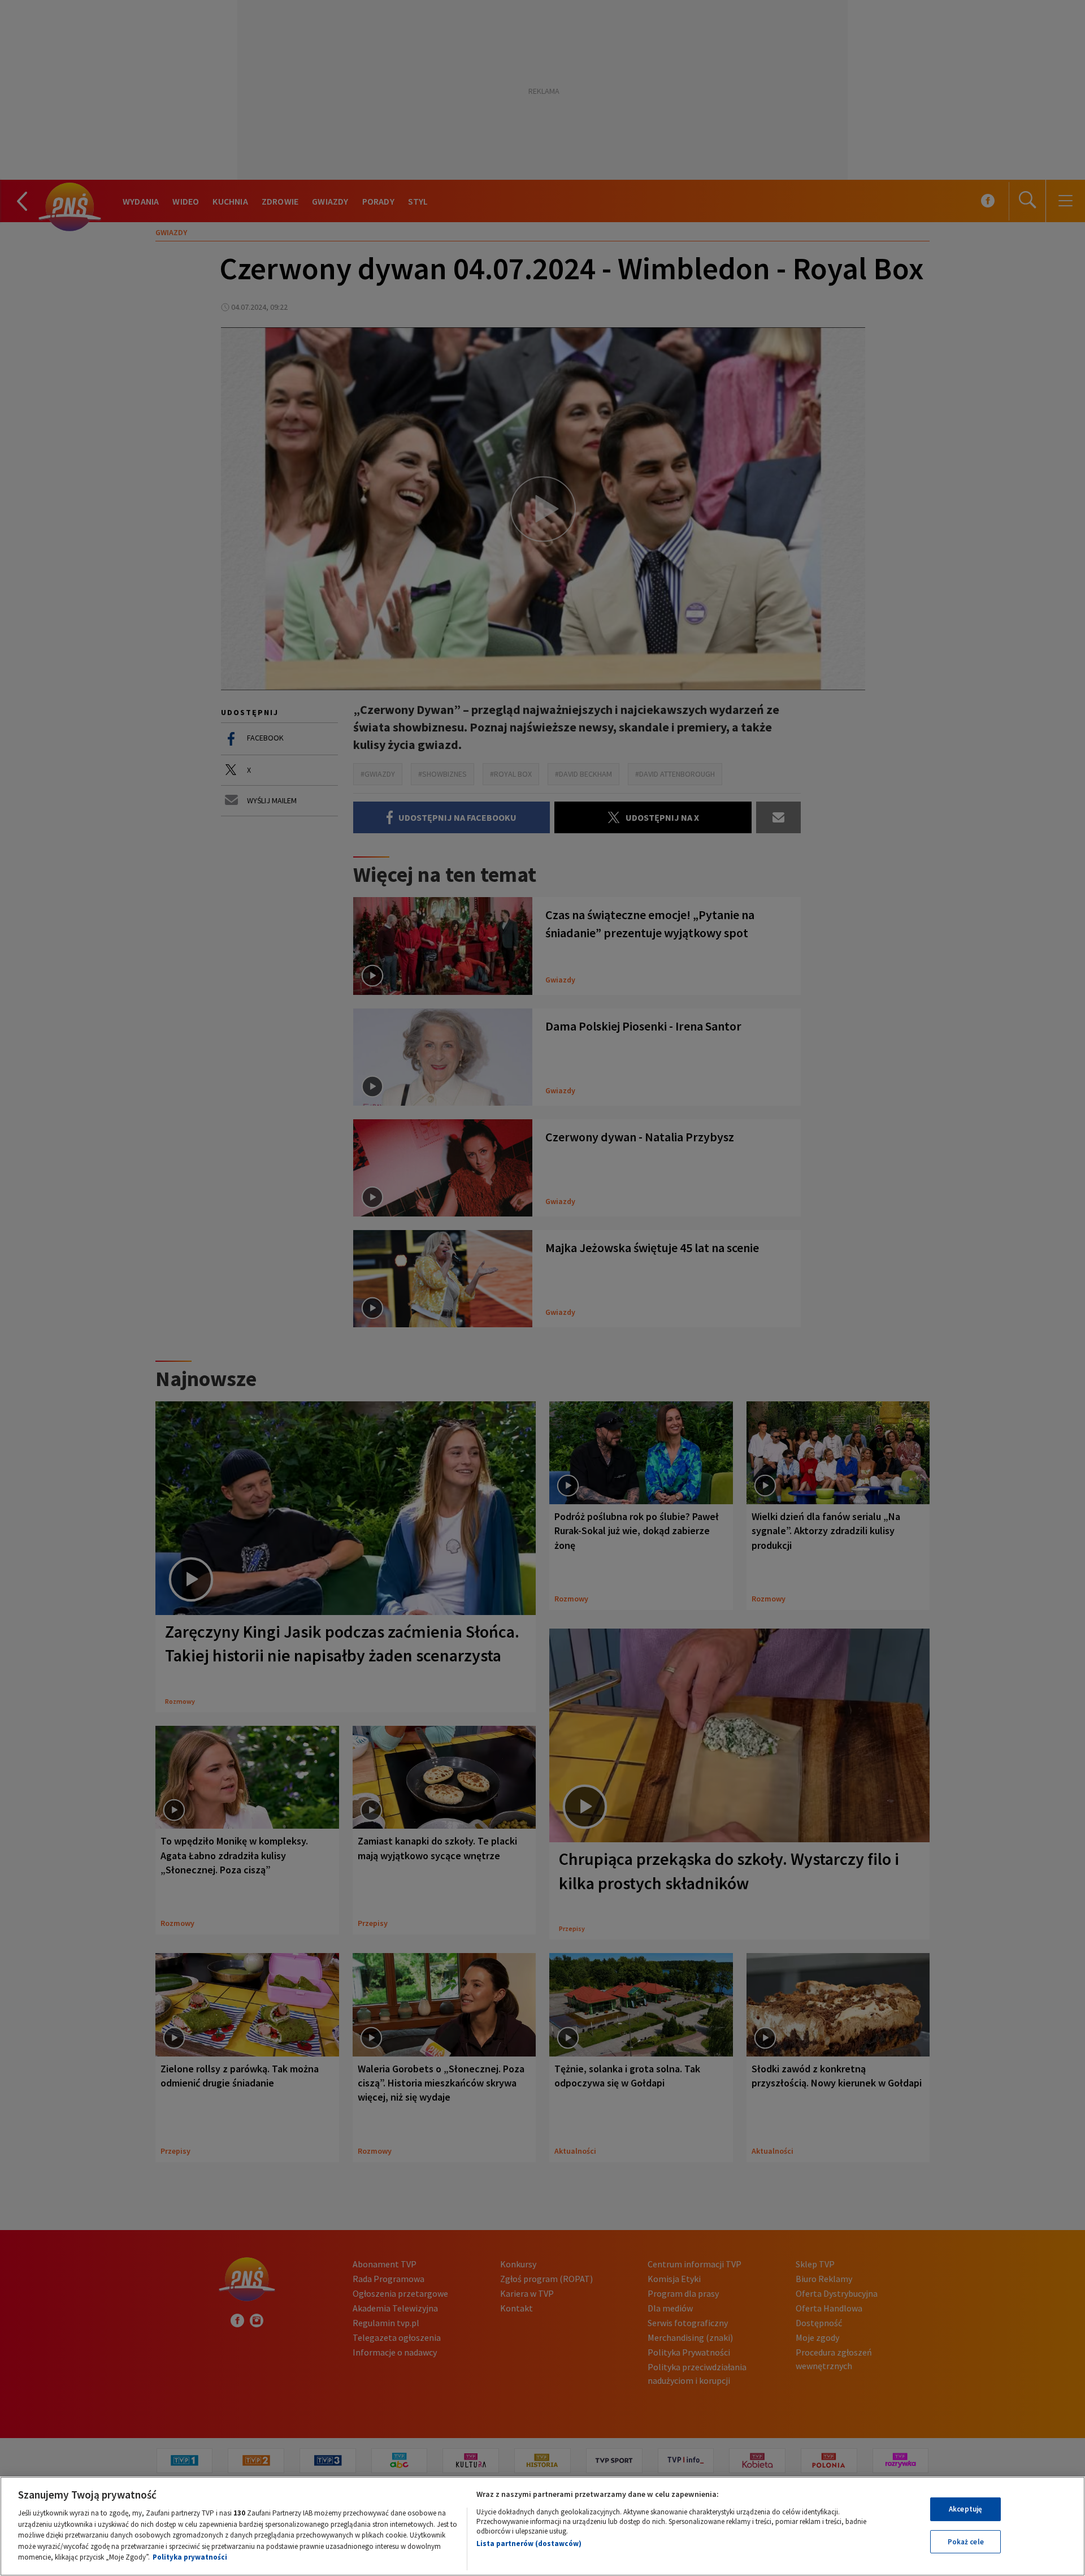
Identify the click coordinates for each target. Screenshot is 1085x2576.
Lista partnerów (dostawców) (529, 2543)
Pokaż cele (966, 2542)
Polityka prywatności (190, 2557)
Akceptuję (965, 2509)
